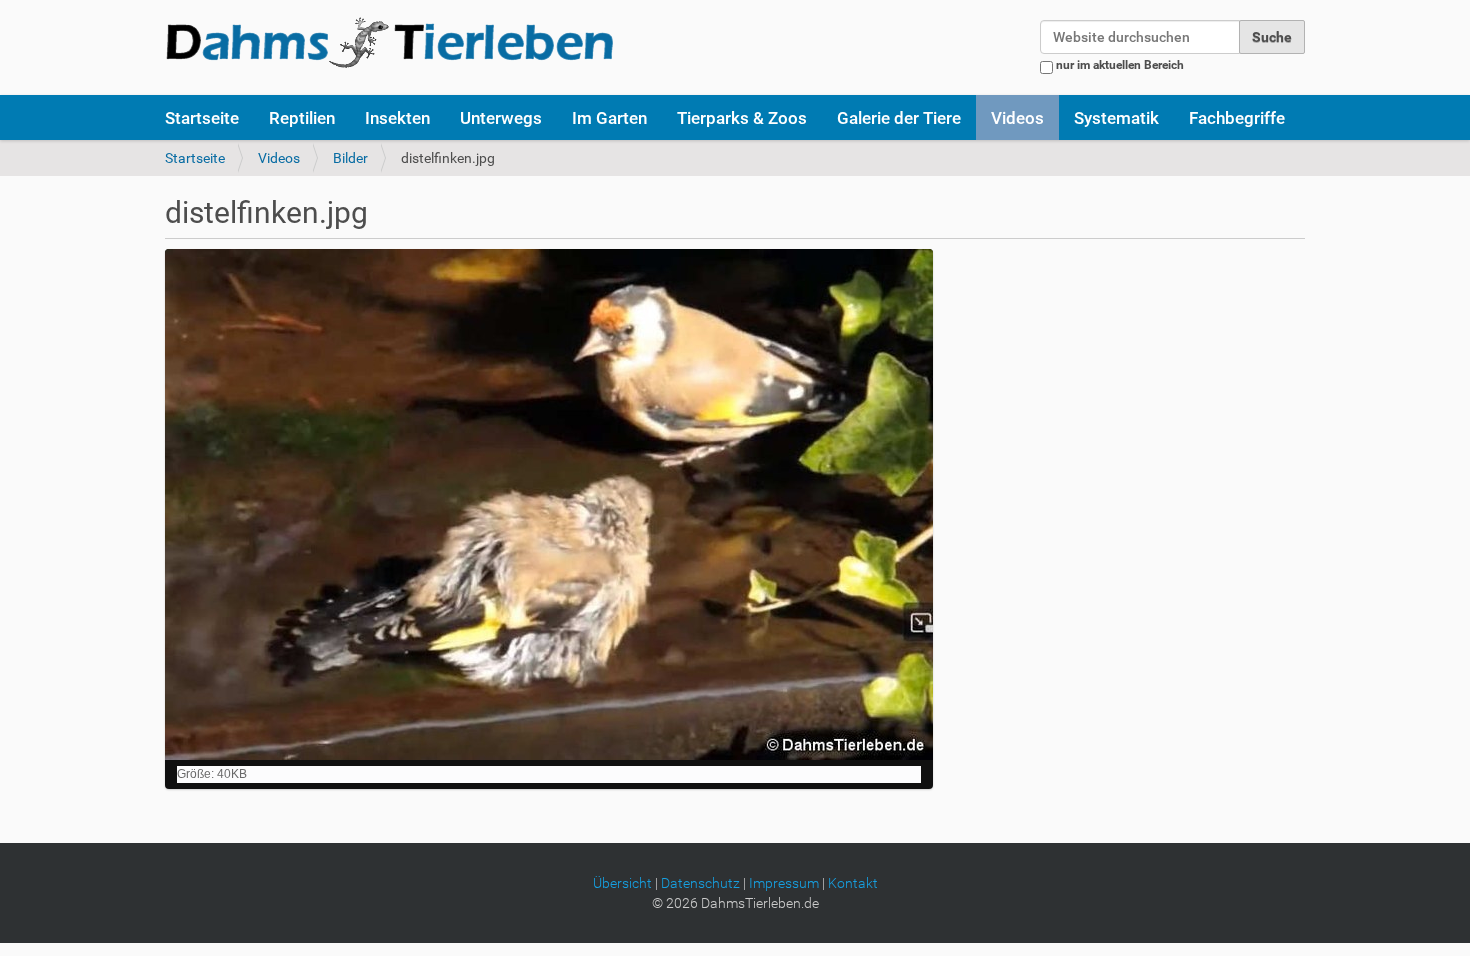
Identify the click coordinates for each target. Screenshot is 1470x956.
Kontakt (853, 883)
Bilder (350, 158)
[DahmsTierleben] (389, 42)
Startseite (202, 118)
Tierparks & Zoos (742, 118)
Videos (1017, 118)
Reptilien (302, 118)
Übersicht (622, 883)
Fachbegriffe (1237, 118)
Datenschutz (700, 883)
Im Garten (609, 118)
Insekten (397, 118)
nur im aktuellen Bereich (1120, 65)
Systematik (1116, 118)
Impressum (784, 883)
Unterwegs (501, 118)
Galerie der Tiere (899, 118)
